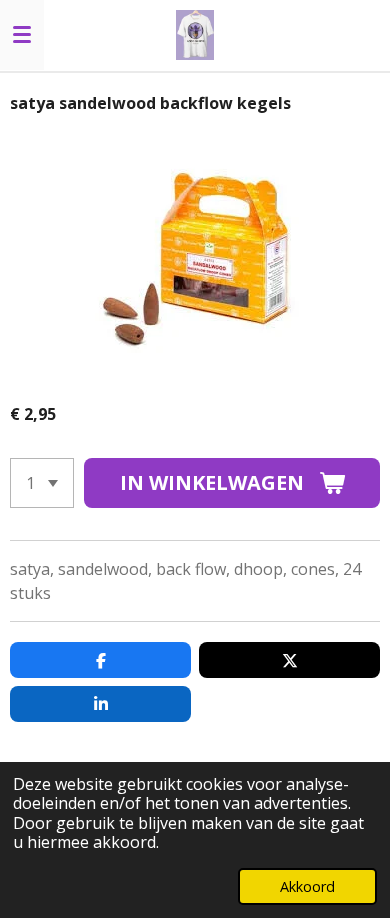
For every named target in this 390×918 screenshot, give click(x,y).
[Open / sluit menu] (22, 35)
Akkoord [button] (307, 886)
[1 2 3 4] (42, 483)
